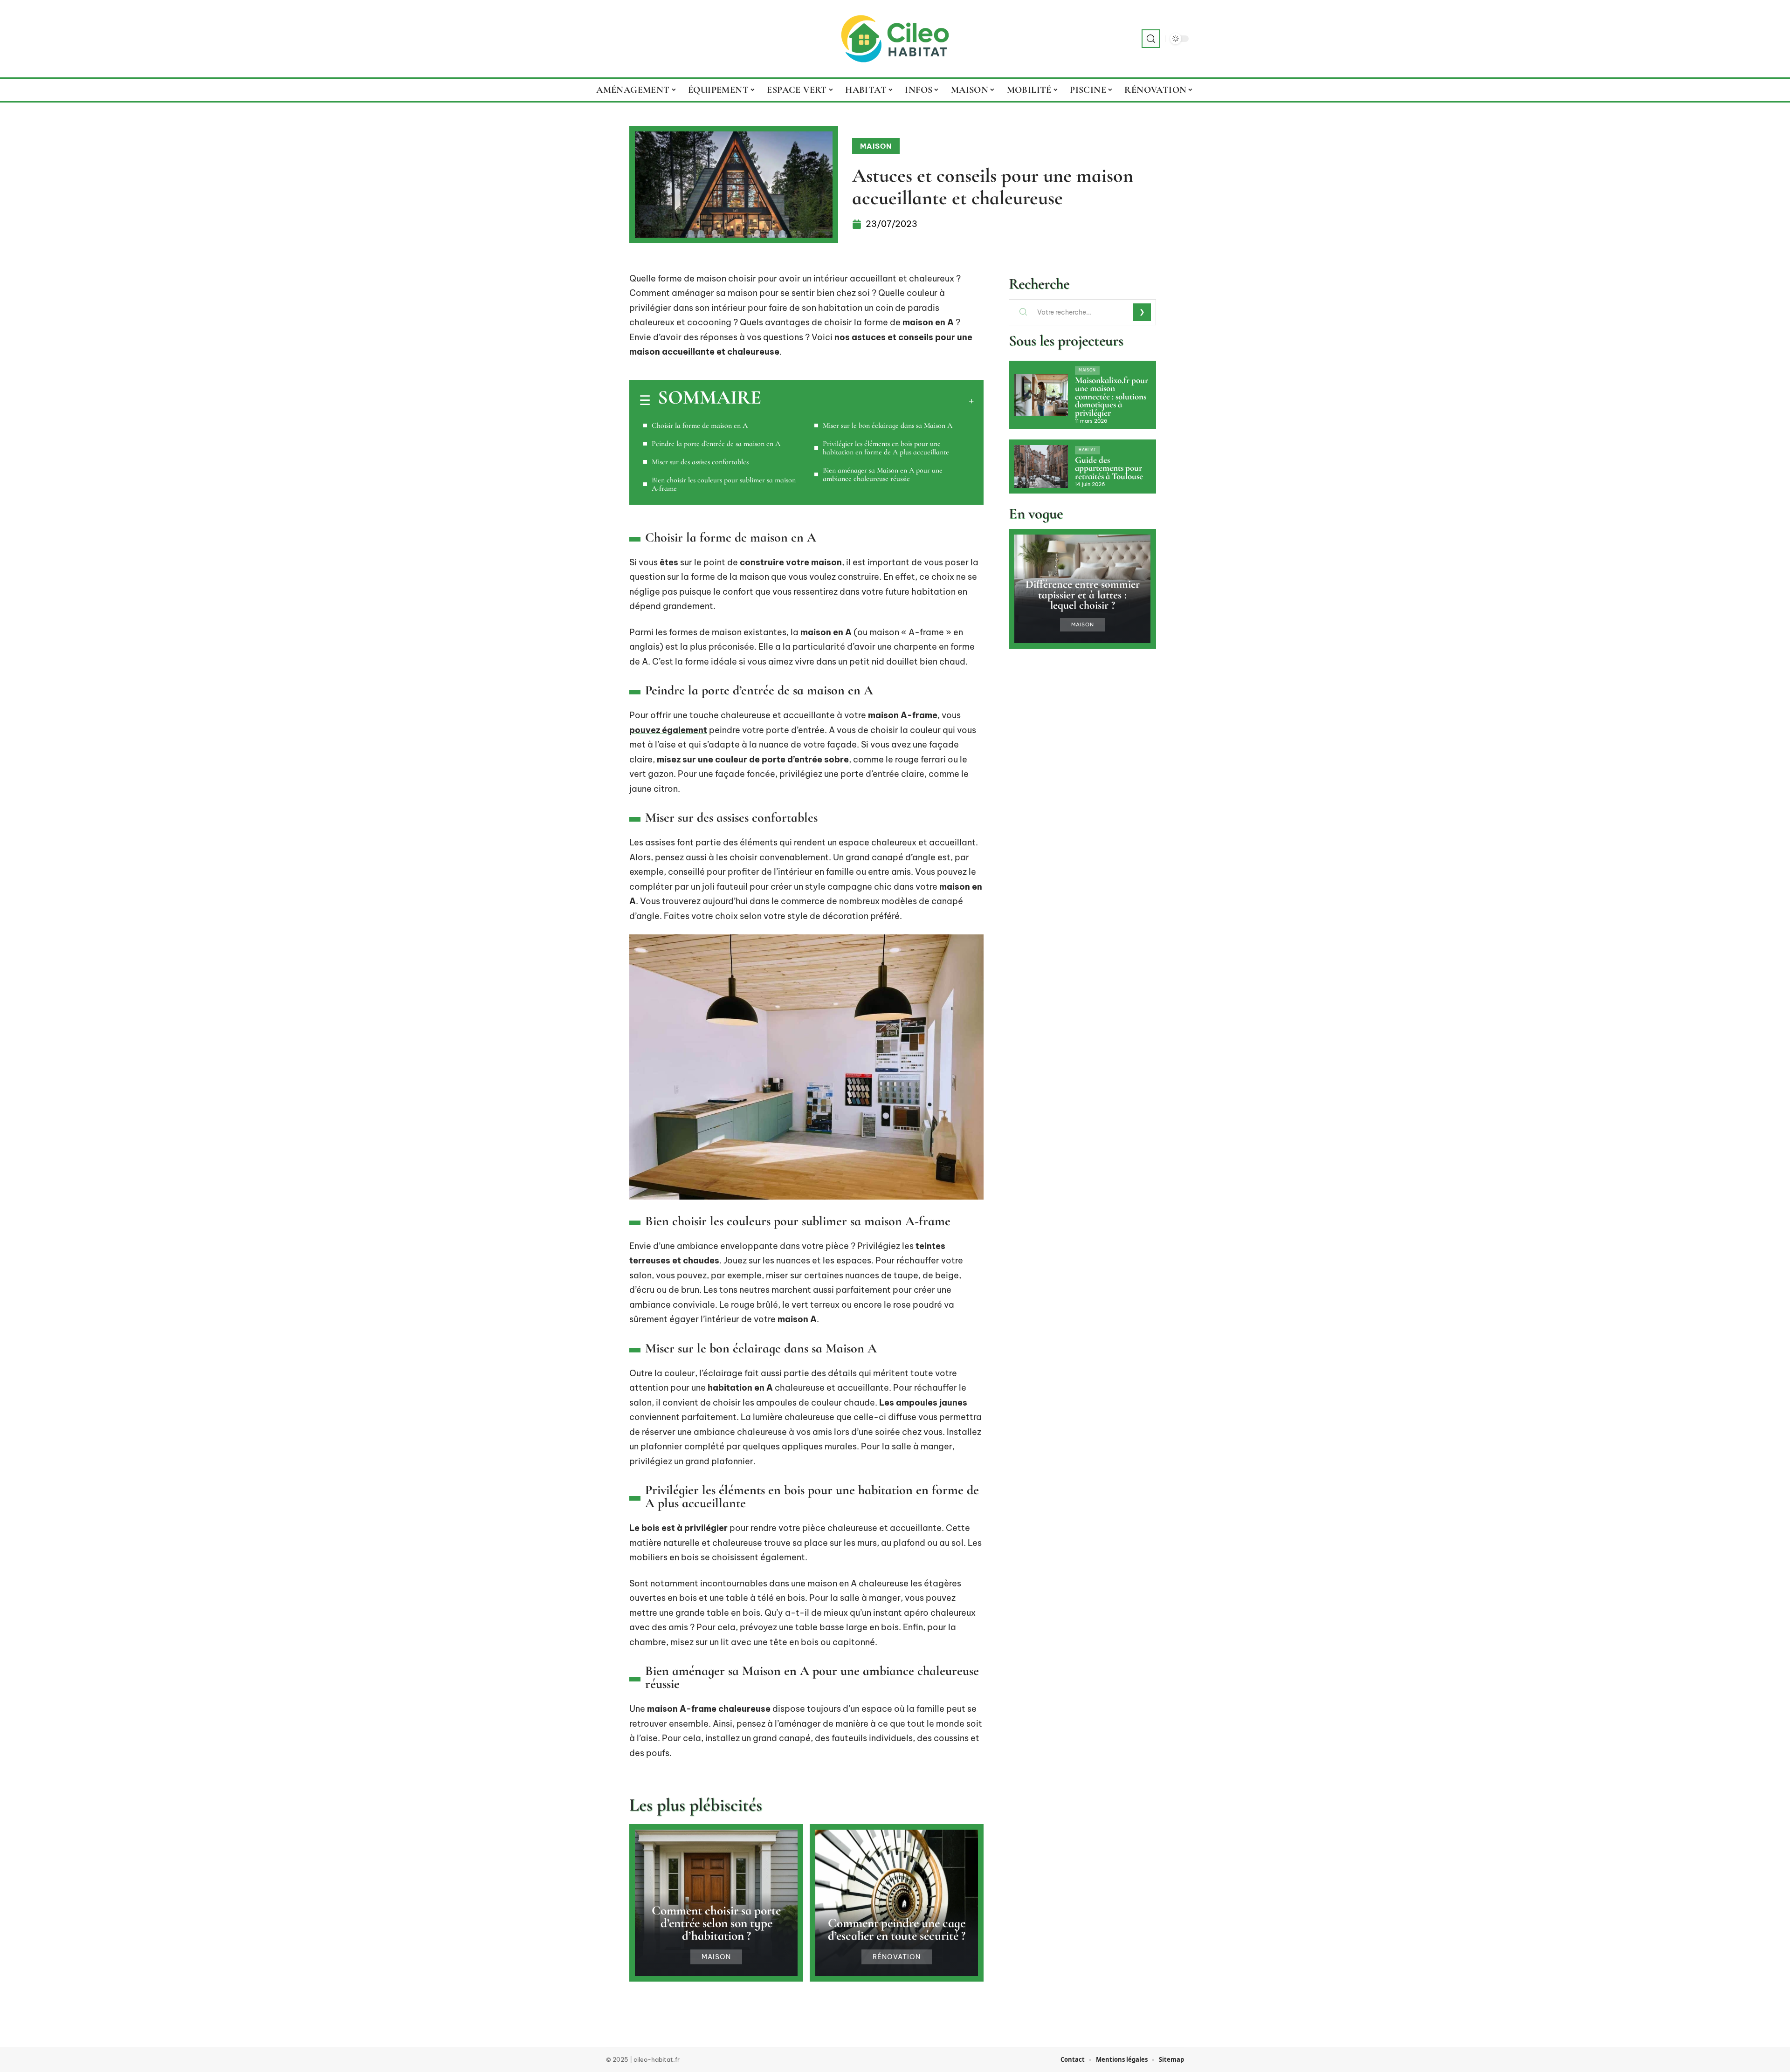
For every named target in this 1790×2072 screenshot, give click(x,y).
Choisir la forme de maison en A (700, 425)
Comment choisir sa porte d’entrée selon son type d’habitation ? (716, 1923)
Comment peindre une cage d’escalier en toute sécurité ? (897, 1929)
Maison (876, 146)
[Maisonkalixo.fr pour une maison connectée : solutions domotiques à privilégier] (1041, 395)
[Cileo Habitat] (895, 39)
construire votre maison (791, 562)
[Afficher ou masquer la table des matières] (867, 401)
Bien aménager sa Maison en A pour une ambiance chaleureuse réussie (883, 474)
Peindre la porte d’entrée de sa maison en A (716, 444)
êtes (669, 562)
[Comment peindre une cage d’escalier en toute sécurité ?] (897, 1903)
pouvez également (668, 730)
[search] (1151, 39)
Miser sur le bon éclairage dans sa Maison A (888, 425)
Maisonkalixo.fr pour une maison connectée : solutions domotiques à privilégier (1112, 397)
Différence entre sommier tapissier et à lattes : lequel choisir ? (1083, 595)
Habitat (1088, 450)
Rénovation (897, 1957)
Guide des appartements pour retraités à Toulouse (1109, 468)
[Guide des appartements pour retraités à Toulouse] (1041, 467)
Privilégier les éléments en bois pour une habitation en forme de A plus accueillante (886, 448)
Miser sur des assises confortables (700, 462)
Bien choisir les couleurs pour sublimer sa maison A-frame (724, 484)
